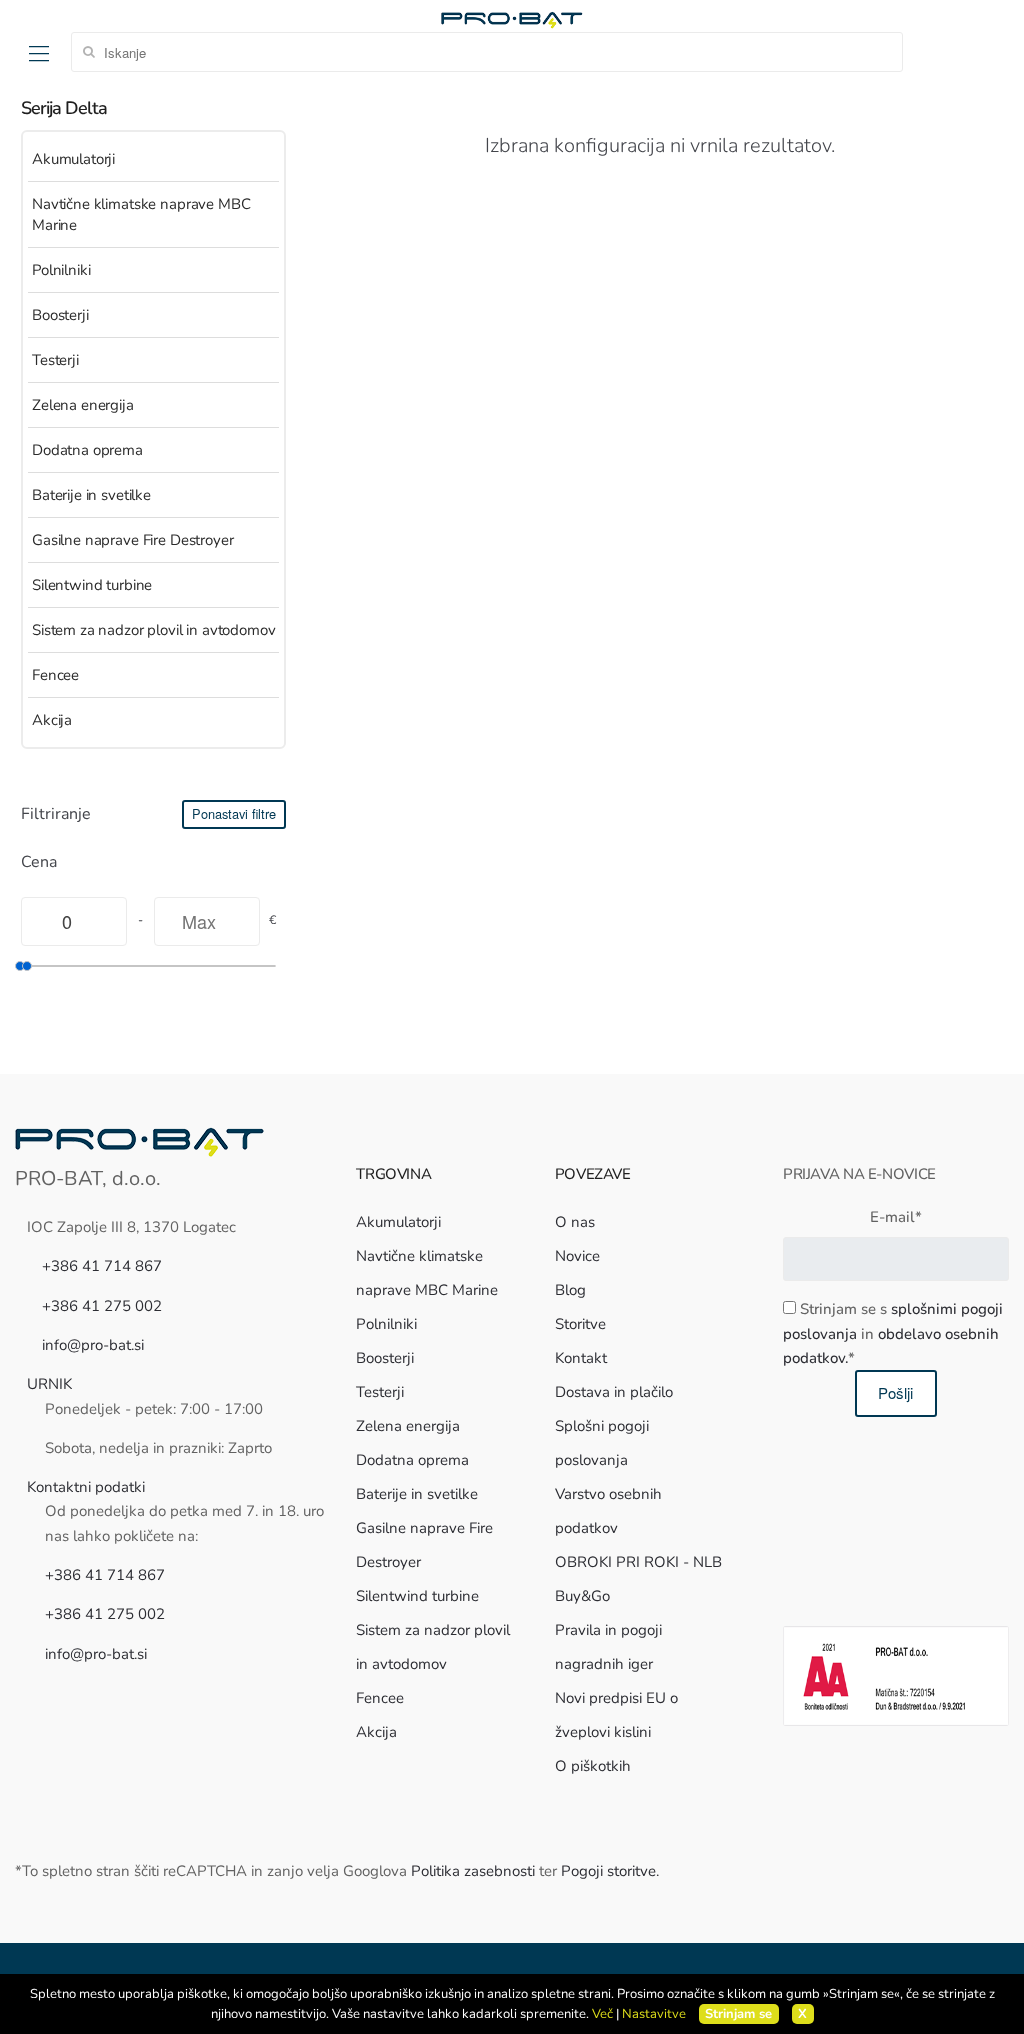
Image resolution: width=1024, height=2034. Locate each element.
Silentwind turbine (92, 585)
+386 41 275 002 (102, 1306)
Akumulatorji (73, 159)
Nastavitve (654, 2014)
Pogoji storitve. (610, 1871)
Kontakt (581, 1358)
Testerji (55, 360)
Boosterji (60, 315)
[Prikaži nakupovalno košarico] (993, 52)
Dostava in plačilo (614, 1392)
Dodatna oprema (87, 450)
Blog (570, 1290)
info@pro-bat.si (93, 1345)
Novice (577, 1256)
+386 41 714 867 (102, 1266)
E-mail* (896, 1217)
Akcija (52, 720)
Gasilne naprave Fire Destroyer (133, 540)
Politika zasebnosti (473, 1871)
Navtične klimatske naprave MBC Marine (141, 214)
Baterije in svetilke (91, 495)
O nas (575, 1222)
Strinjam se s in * (893, 1333)
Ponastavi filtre (234, 813)
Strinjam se (738, 2014)
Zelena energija (83, 405)
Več (602, 2014)
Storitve (580, 1324)
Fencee (55, 675)
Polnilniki (61, 270)
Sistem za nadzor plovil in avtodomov (154, 630)
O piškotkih (593, 1766)
